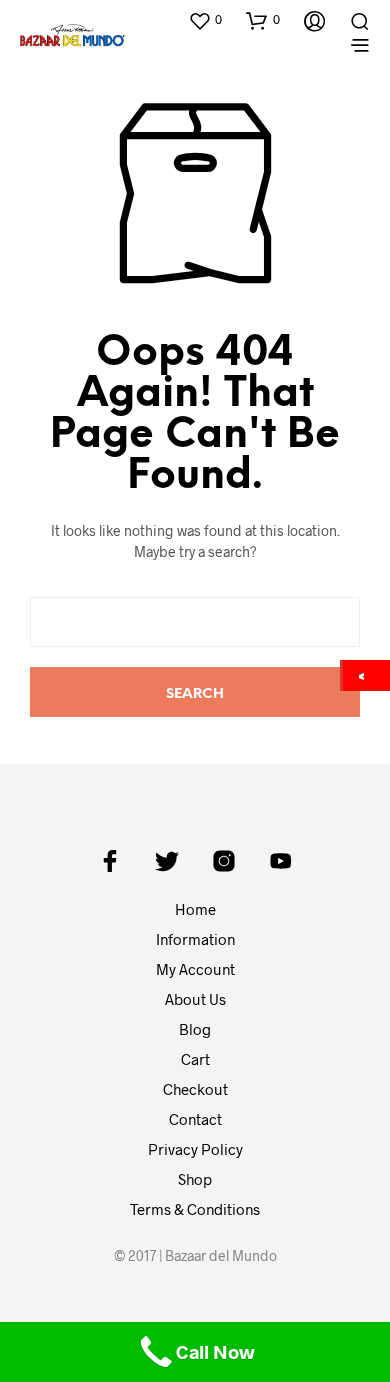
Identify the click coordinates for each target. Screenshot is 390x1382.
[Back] (366, 675)
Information (195, 939)
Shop (195, 1179)
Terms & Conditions (195, 1209)
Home (195, 909)
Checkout (195, 1089)
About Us (195, 999)
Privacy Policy (195, 1149)
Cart (195, 1059)
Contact (195, 1119)
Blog (195, 1029)
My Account (195, 969)
